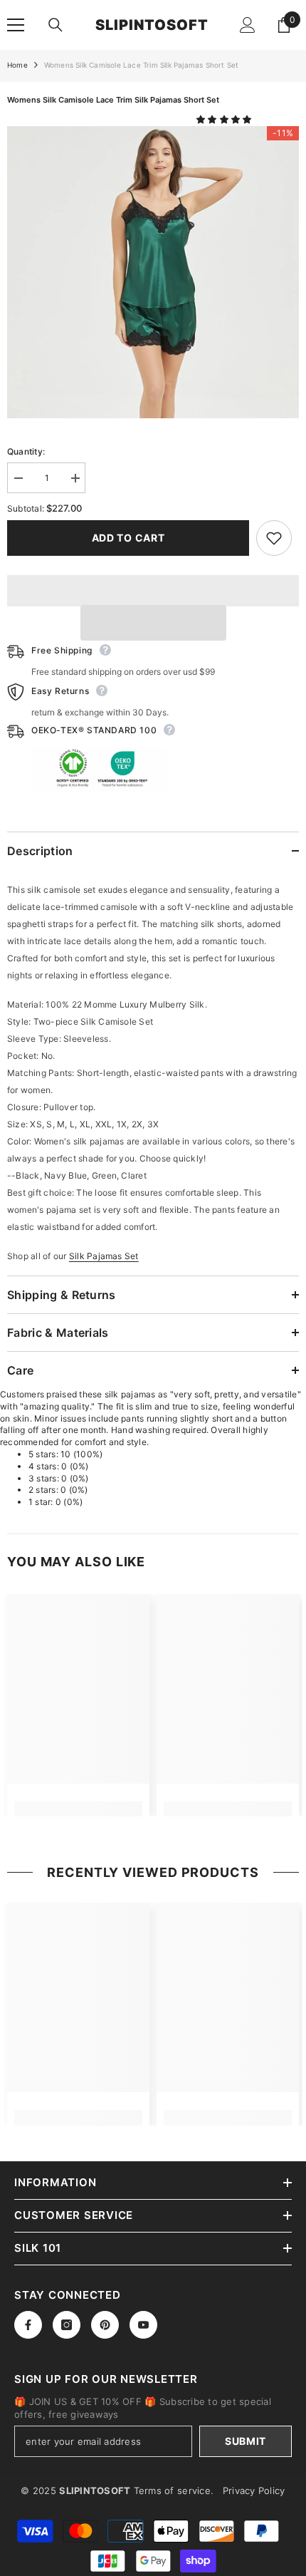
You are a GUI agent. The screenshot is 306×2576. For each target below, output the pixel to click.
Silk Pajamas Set (104, 1256)
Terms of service (172, 2490)
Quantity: (26, 451)
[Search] (56, 25)
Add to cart (128, 538)
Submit (246, 2441)
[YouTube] (143, 2325)
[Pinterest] (105, 2325)
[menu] (16, 25)
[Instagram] (67, 2325)
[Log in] (248, 25)
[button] (225, 119)
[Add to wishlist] (274, 538)
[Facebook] (28, 2325)
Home (17, 65)
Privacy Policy (254, 2490)
